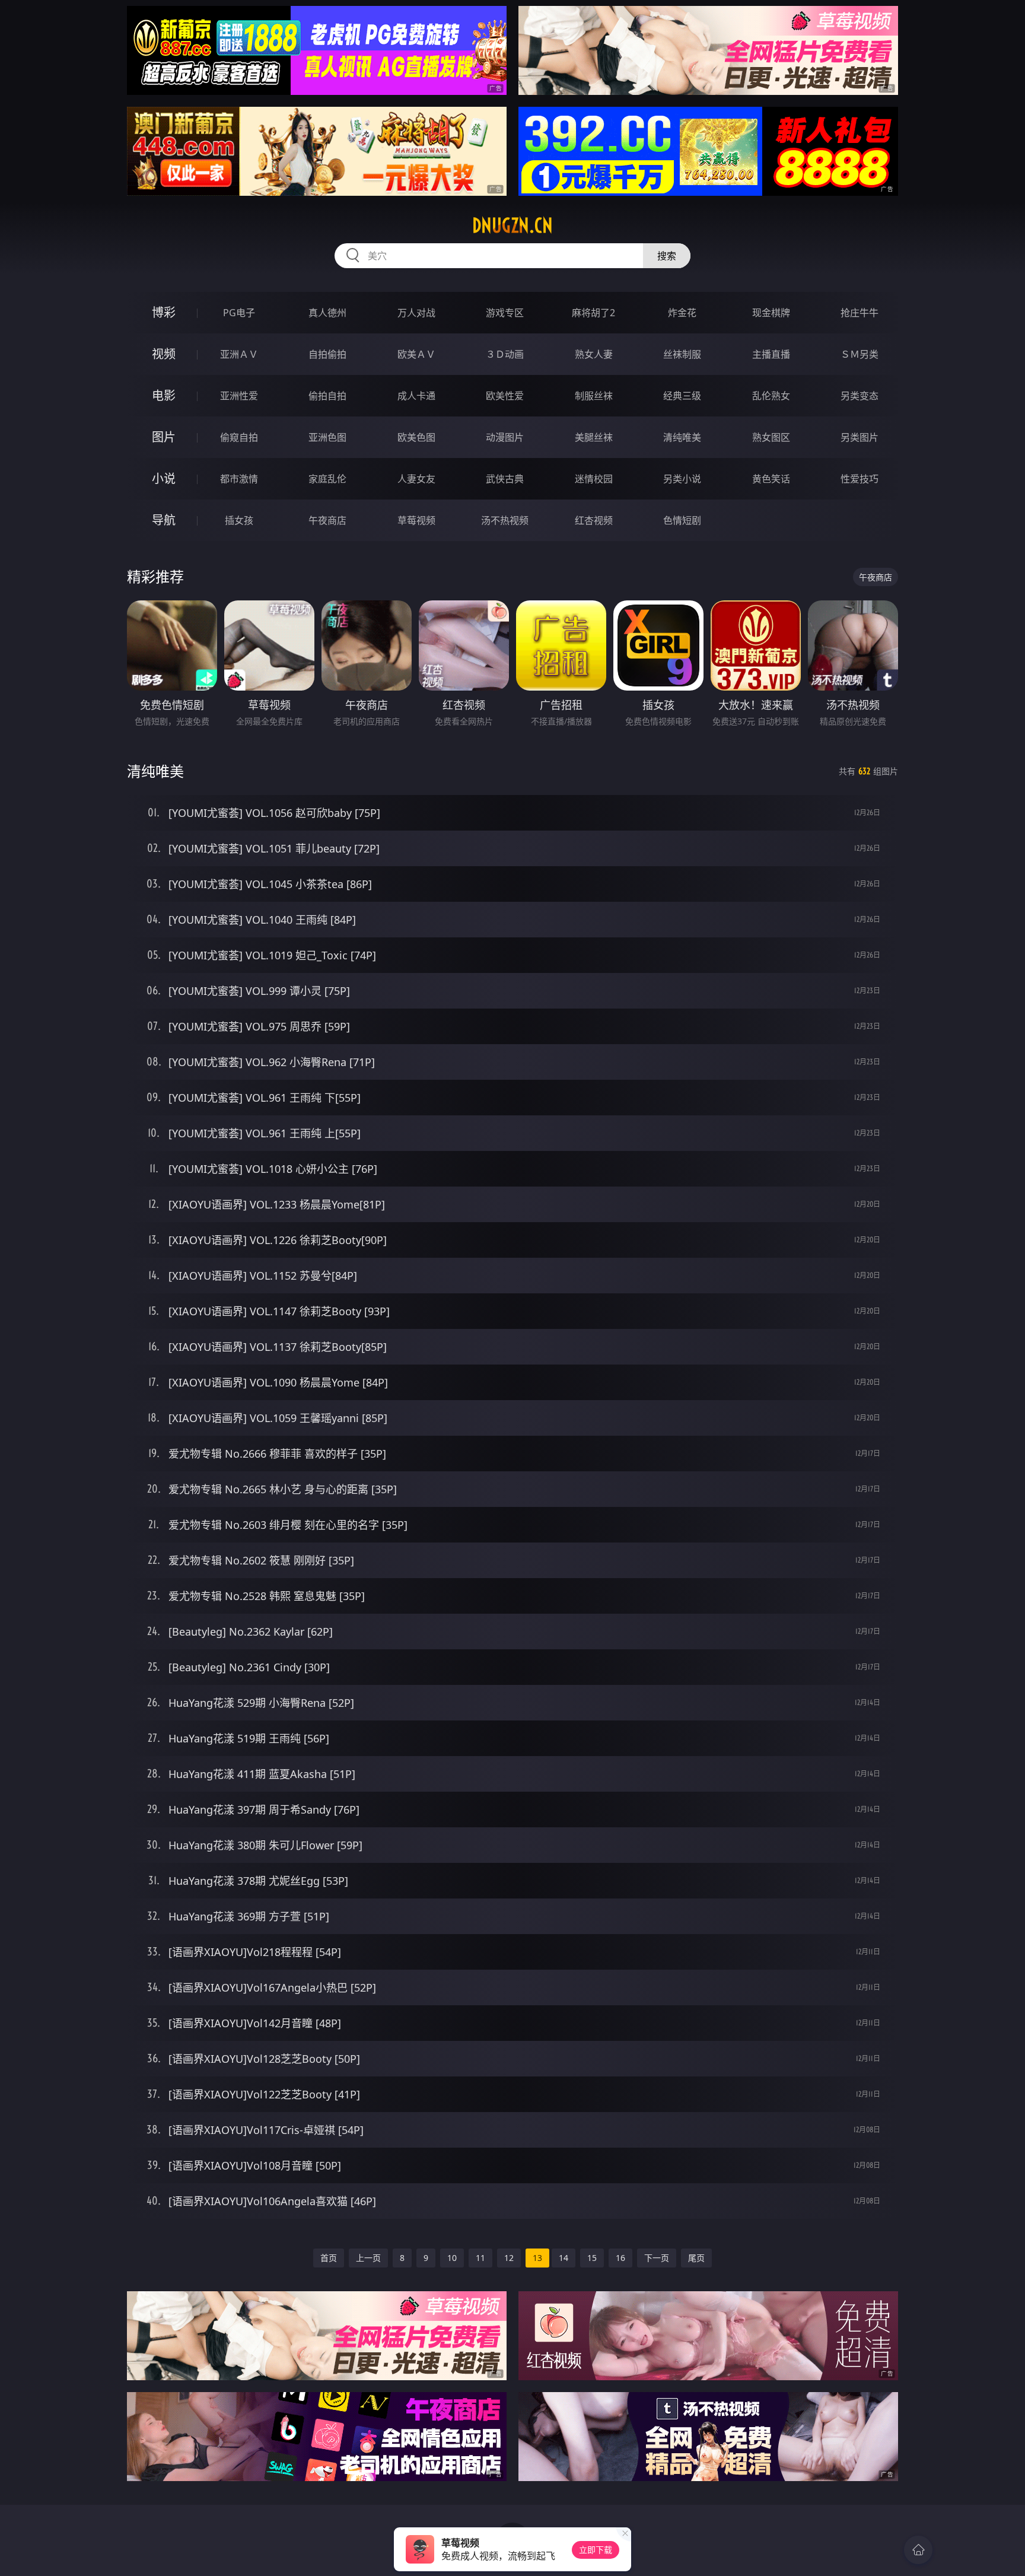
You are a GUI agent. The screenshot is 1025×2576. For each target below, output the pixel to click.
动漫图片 (505, 437)
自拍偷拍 (327, 354)
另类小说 (682, 479)
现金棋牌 (771, 313)
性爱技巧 (860, 479)
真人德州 (327, 313)
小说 (164, 478)
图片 (164, 437)
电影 (164, 395)
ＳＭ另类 (860, 354)
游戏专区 (505, 313)
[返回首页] (918, 2550)
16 (620, 2258)
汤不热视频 (505, 520)
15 (592, 2258)
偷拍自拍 (327, 396)
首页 (329, 2258)
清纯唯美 (682, 437)
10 (452, 2258)
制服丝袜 (594, 396)
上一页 (368, 2258)
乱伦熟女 (771, 396)
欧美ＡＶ (416, 354)
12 (509, 2258)
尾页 (696, 2258)
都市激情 (239, 479)
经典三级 (682, 396)
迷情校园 (594, 479)
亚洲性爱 (239, 396)
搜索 (667, 256)
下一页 (657, 2258)
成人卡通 (416, 396)
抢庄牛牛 (860, 313)
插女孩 (239, 520)
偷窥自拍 (239, 437)
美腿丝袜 (594, 437)
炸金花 (682, 313)
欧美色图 (416, 437)
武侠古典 (505, 479)
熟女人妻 (594, 354)
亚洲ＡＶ (239, 354)
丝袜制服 (682, 354)
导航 (164, 520)
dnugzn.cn (512, 225)
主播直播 (771, 354)
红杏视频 (594, 520)
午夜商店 (327, 520)
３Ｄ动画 (505, 354)
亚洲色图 (327, 437)
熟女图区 (771, 437)
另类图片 (860, 437)
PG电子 (239, 313)
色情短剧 (682, 520)
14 (564, 2258)
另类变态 (860, 396)
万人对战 (416, 313)
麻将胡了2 (593, 313)
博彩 (164, 312)
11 (480, 2258)
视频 (164, 354)
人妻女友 (416, 479)
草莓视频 (416, 520)
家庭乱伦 (327, 479)
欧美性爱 (505, 396)
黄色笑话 (771, 479)
